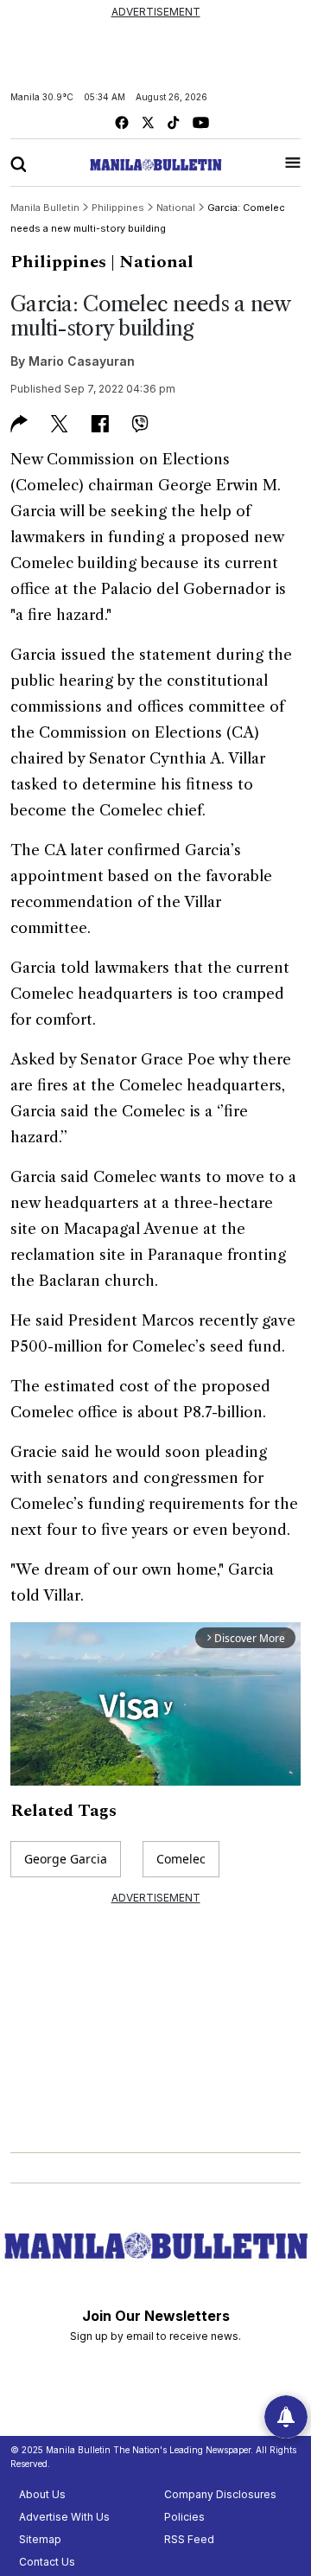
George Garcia (66, 1859)
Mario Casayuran (82, 361)
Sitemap (40, 2539)
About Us (42, 2494)
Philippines (58, 262)
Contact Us (47, 2562)
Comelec (181, 1859)
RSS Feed (189, 2539)
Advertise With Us (64, 2517)
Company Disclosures (220, 2494)
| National (152, 262)
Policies (184, 2517)
